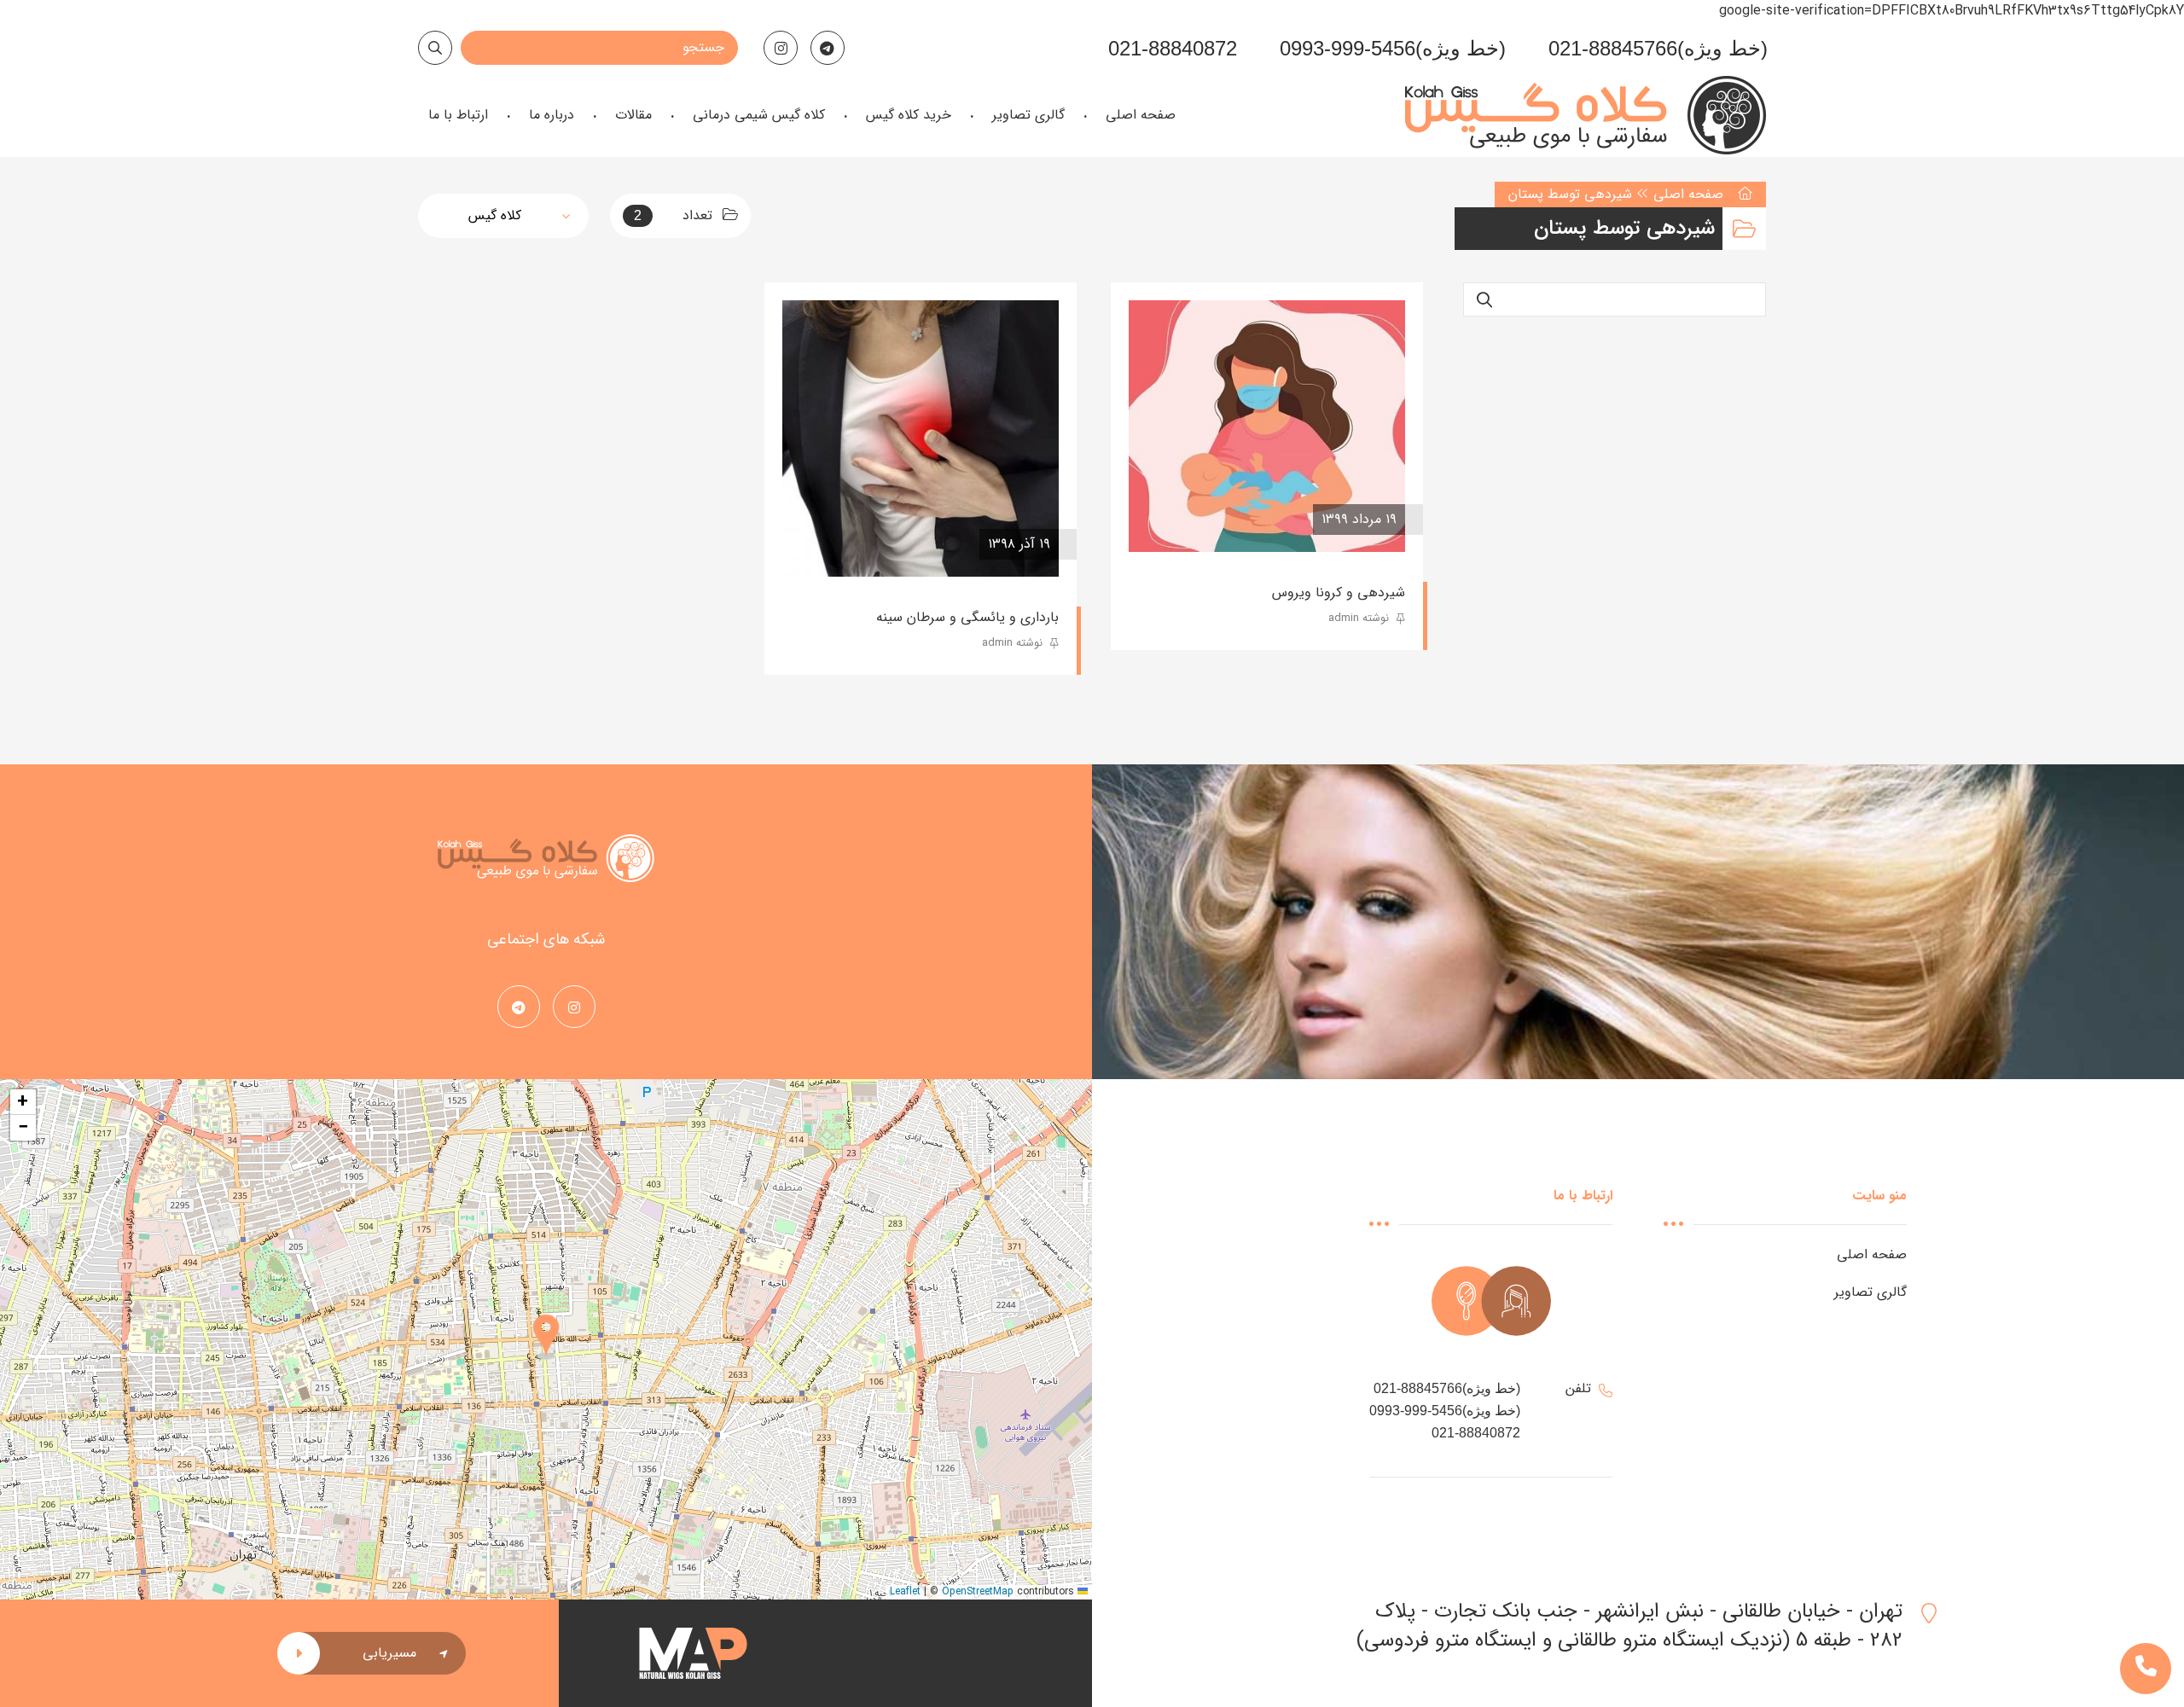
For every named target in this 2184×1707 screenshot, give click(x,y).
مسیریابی (389, 1653)
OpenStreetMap (978, 1591)
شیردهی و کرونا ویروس (1339, 592)
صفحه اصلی (1688, 194)
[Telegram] (828, 48)
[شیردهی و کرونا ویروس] (1267, 426)
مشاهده (1178, 520)
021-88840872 (1173, 48)
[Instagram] (781, 48)
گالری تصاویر (1870, 1292)
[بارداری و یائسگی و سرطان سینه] (921, 438)
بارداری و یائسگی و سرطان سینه (967, 617)
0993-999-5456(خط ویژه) (1393, 48)
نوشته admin (1360, 618)
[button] (546, 1338)
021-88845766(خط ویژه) (1658, 48)
